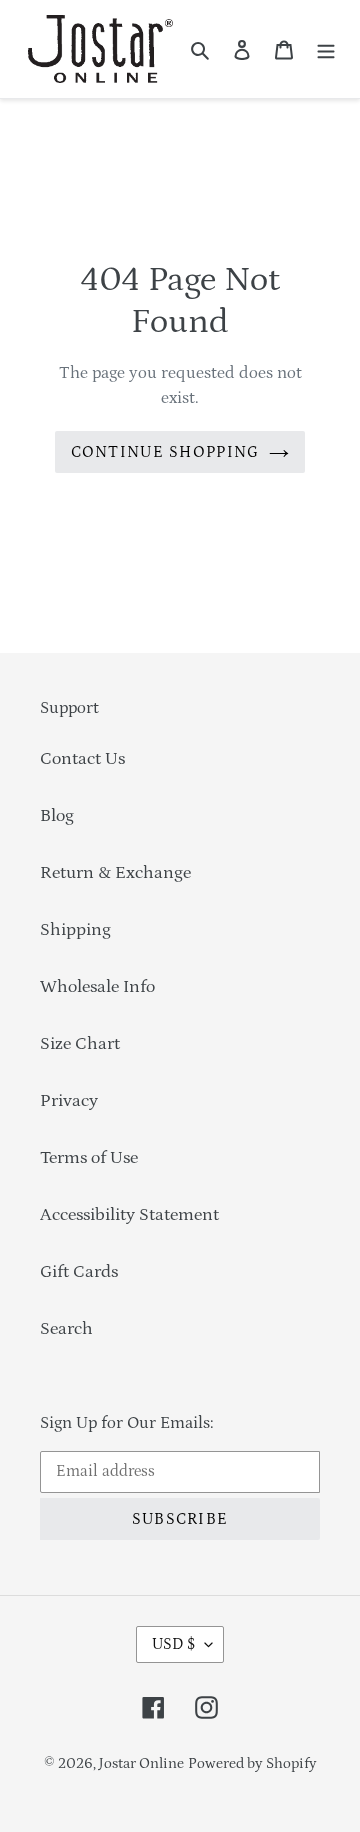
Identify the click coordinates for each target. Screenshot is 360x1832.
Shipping (75, 930)
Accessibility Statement (129, 1215)
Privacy (69, 1101)
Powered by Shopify (252, 1763)
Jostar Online (141, 1763)
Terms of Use (89, 1158)
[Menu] (326, 49)
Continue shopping (165, 452)
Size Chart (80, 1044)
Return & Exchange (115, 873)
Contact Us (82, 759)
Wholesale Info (97, 987)
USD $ (173, 1644)
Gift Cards (79, 1272)
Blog (57, 816)
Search (66, 1329)
